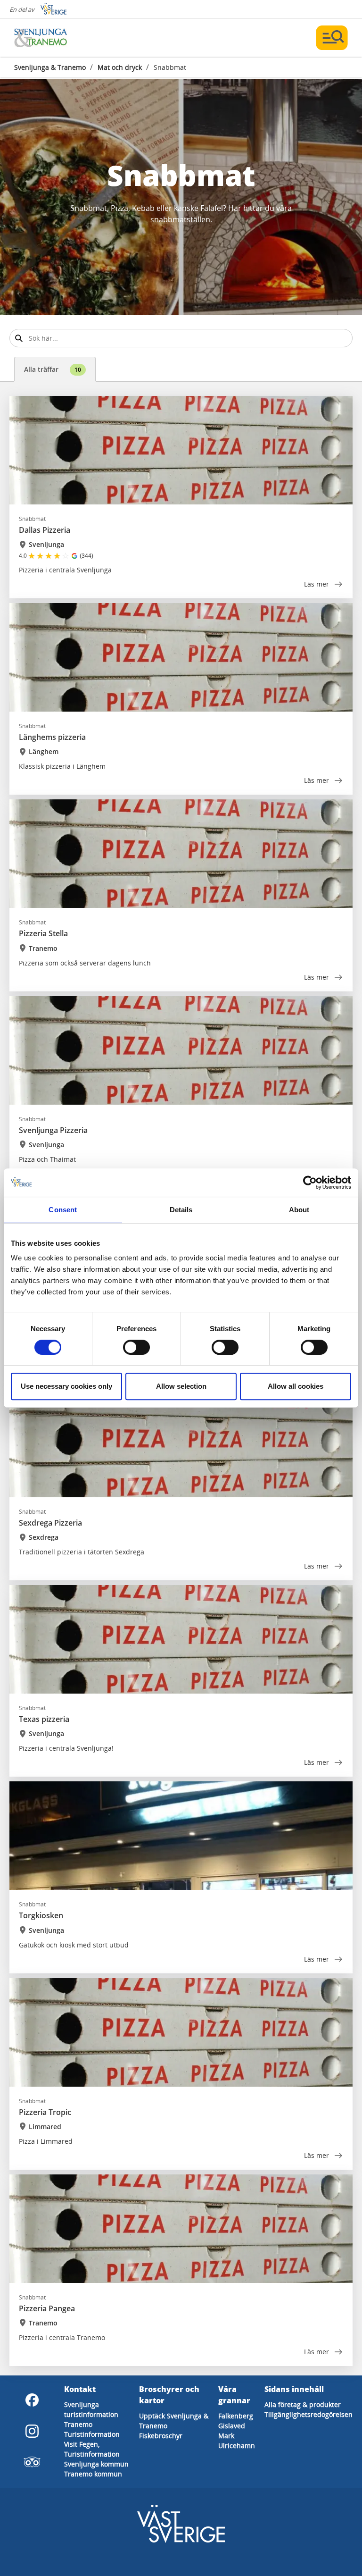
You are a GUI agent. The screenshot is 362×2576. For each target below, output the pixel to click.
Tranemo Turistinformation (92, 2429)
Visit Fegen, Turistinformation (92, 2449)
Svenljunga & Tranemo (50, 67)
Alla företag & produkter (303, 2404)
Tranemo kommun (93, 2474)
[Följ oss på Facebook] (32, 2400)
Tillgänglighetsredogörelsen (309, 2414)
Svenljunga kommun (96, 2464)
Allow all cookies (296, 1386)
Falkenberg (236, 2416)
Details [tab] (181, 1210)
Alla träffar (53, 369)
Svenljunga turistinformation (91, 2409)
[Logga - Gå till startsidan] (47, 38)
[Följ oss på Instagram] (32, 2431)
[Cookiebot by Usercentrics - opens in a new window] (310, 1183)
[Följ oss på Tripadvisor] (32, 2462)
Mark (226, 2436)
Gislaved (232, 2426)
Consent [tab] (63, 1210)
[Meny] (332, 38)
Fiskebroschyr (161, 2436)
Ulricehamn (237, 2446)
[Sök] (19, 338)
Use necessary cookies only (66, 1386)
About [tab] (299, 1210)
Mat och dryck (120, 67)
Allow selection (181, 1386)
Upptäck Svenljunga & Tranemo (174, 2421)
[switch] (136, 1347)
